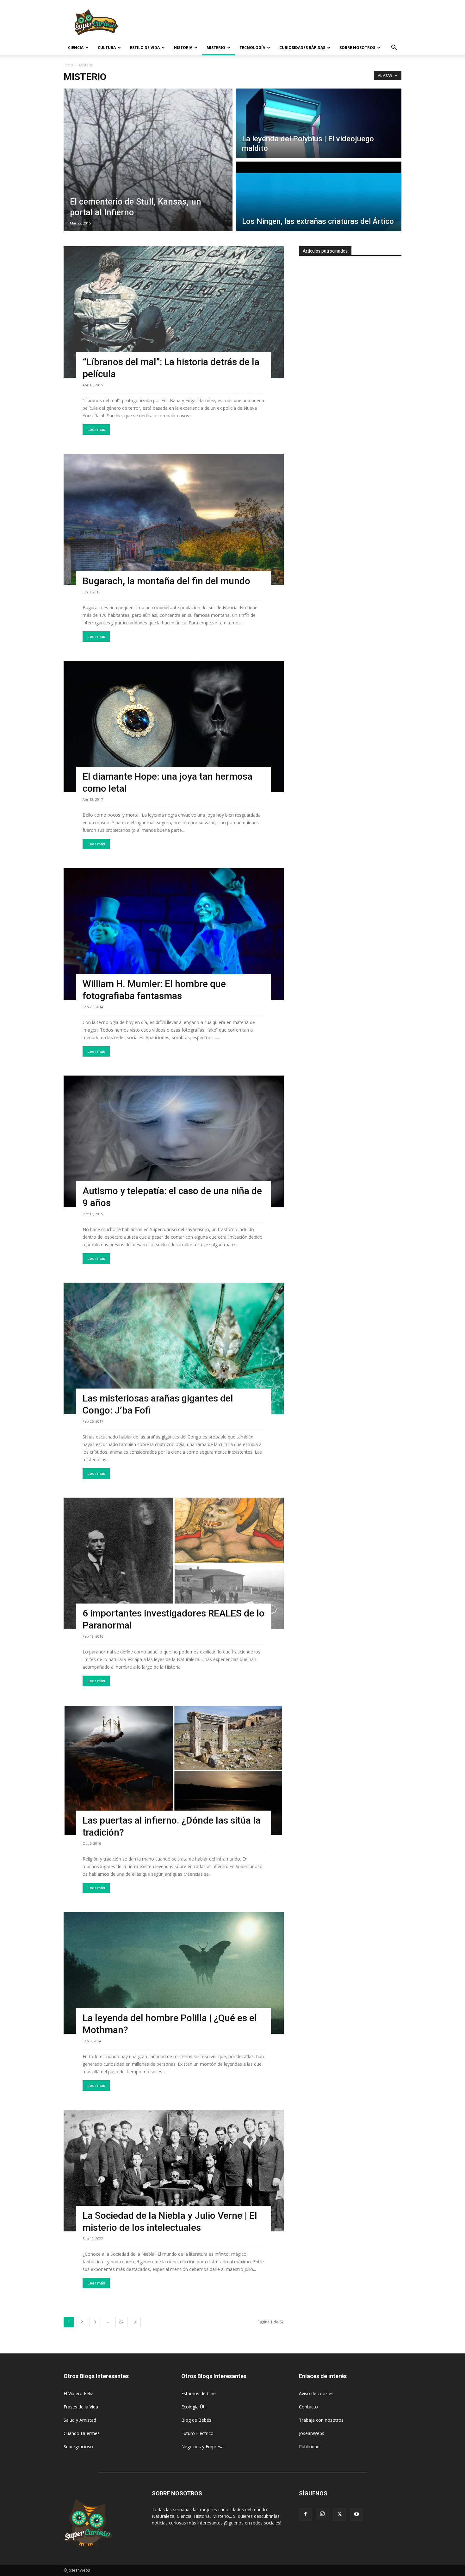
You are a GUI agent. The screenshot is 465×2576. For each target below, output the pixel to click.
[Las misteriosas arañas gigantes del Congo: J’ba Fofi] (174, 1348)
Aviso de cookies (316, 2393)
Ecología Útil (194, 2407)
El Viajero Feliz (78, 2393)
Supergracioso (78, 2447)
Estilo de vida (145, 48)
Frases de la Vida (81, 2407)
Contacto (308, 2407)
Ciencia (76, 48)
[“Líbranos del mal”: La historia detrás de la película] (174, 312)
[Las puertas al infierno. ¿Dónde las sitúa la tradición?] (174, 1771)
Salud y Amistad (80, 2420)
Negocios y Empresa (202, 2447)
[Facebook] (305, 2514)
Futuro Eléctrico (197, 2433)
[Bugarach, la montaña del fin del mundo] (174, 519)
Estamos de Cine (198, 2393)
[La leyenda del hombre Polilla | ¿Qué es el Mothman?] (174, 1973)
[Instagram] (322, 2514)
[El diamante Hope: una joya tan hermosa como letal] (174, 727)
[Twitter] (339, 2514)
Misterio (216, 48)
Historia (183, 48)
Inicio (68, 65)
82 (121, 2322)
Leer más (96, 429)
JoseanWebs (312, 2433)
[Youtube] (356, 2514)
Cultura (107, 48)
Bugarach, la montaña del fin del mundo (166, 581)
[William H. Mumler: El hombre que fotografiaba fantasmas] (174, 934)
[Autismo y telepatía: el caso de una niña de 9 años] (174, 1141)
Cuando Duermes (82, 2433)
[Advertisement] (286, 23)
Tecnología (252, 48)
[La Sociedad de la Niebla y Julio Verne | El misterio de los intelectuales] (174, 2171)
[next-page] (135, 2322)
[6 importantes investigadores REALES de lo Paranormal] (174, 1563)
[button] (394, 48)
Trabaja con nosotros (321, 2420)
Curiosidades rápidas (302, 48)
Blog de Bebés (196, 2420)
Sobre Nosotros (357, 48)
